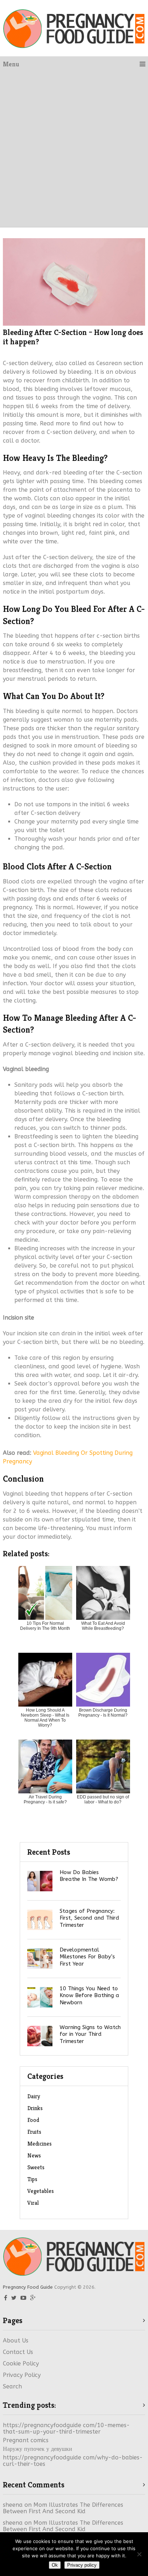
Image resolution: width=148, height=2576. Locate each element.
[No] (139, 2554)
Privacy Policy (22, 2375)
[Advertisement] (74, 150)
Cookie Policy (21, 2363)
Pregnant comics (26, 2440)
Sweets (36, 2167)
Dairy (34, 2096)
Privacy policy (82, 2565)
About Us (16, 2341)
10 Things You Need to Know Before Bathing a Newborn (89, 1995)
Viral (33, 2203)
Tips (32, 2179)
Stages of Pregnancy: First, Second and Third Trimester (89, 1918)
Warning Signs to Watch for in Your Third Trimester (90, 2034)
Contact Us (18, 2352)
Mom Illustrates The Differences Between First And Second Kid (63, 2508)
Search (12, 2386)
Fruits (34, 2132)
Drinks (35, 2108)
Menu (11, 64)
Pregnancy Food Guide (28, 2287)
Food (33, 2120)
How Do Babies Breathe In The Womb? (89, 1876)
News (34, 2155)
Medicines (40, 2144)
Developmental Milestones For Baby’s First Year (87, 1957)
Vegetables (41, 2191)
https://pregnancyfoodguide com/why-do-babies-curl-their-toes (73, 2461)
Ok (55, 2565)
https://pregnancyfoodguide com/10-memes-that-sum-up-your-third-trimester (66, 2428)
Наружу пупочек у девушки (38, 2449)
